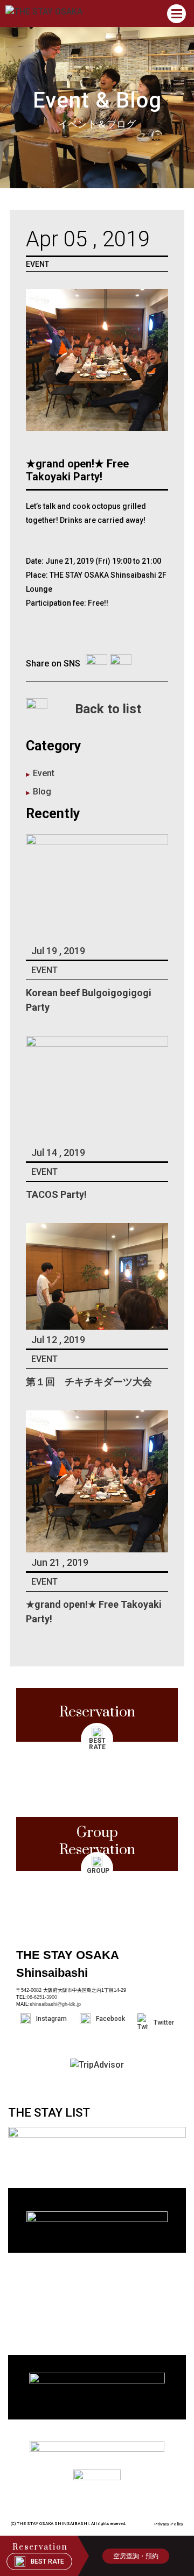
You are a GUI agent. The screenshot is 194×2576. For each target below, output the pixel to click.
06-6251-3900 (42, 1997)
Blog (42, 792)
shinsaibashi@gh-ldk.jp (55, 2004)
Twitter (164, 2023)
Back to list (108, 709)
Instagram (51, 2019)
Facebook (110, 2019)
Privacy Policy (169, 2524)
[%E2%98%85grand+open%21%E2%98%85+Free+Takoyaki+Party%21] (96, 664)
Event (44, 773)
